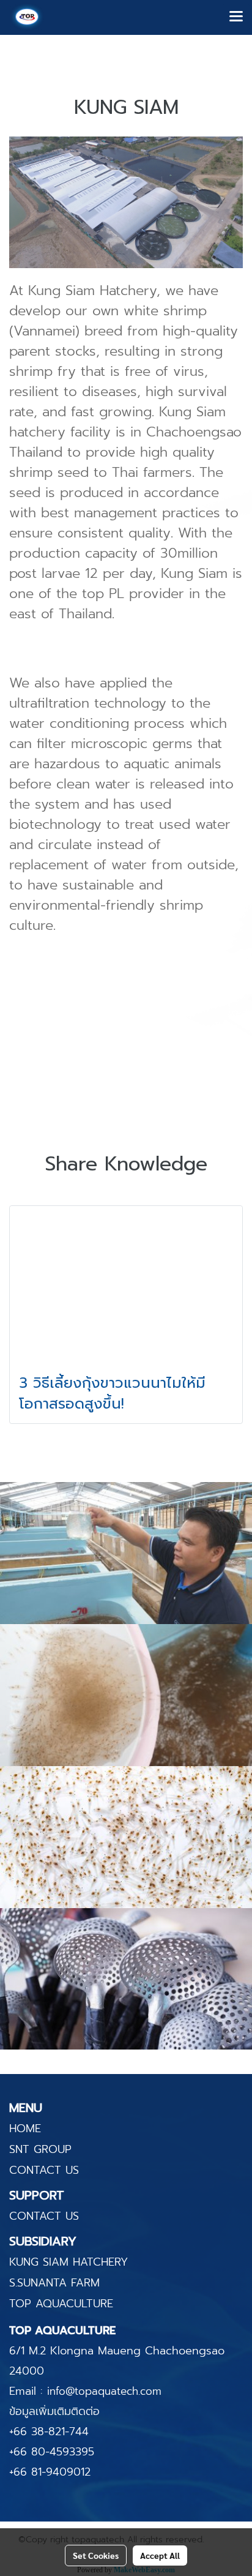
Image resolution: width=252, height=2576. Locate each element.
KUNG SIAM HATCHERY (69, 2262)
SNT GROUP (40, 2149)
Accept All (160, 2555)
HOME (25, 2129)
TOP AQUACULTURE (61, 2304)
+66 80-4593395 (52, 2452)
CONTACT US (44, 2170)
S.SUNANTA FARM (54, 2283)
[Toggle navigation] (236, 17)
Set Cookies (96, 2555)
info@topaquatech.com (104, 2391)
